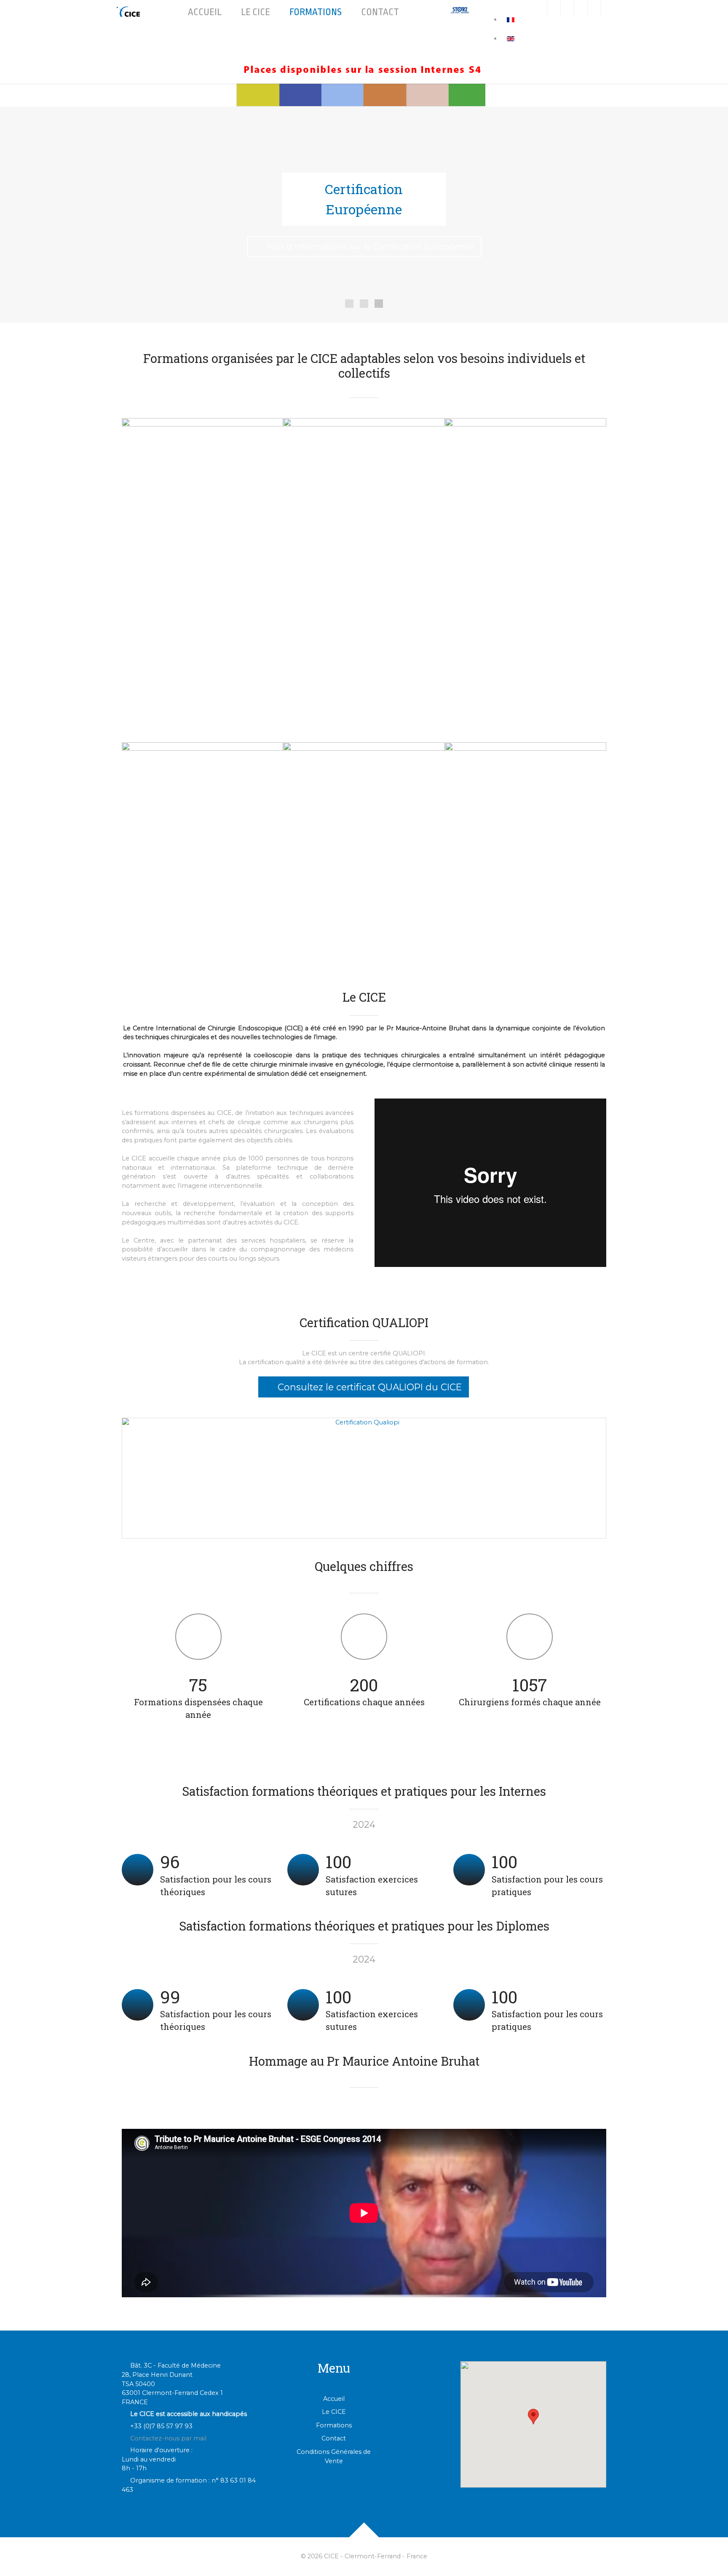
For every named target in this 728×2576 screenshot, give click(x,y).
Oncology (476, 587)
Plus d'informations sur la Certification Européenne (371, 246)
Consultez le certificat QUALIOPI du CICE (368, 1387)
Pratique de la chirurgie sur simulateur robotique (192, 556)
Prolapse (482, 508)
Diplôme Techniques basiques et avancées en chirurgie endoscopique (355, 474)
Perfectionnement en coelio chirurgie (364, 778)
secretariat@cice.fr (512, 731)
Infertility (474, 561)
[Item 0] (349, 304)
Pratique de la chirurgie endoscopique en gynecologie (199, 457)
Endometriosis (483, 534)
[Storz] (460, 10)
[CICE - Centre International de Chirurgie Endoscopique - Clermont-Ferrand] (129, 12)
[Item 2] (379, 304)
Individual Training (334, 617)
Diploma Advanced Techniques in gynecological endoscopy (354, 555)
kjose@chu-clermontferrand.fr (177, 804)
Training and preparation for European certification (363, 655)
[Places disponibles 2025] (364, 70)
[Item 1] (364, 304)
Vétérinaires (479, 667)
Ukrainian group (486, 614)
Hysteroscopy (482, 640)
